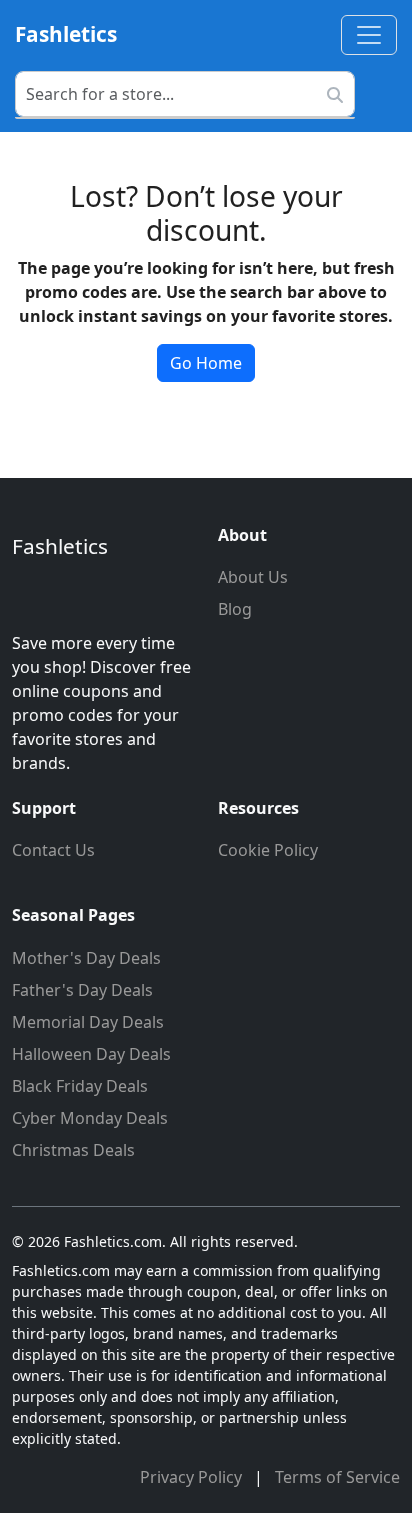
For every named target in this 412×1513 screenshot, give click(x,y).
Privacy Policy (193, 1477)
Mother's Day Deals (86, 958)
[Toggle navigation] (369, 35)
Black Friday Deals (80, 1086)
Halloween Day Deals (91, 1054)
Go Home (206, 363)
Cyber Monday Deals (90, 1118)
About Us (253, 577)
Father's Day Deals (82, 990)
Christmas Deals (73, 1150)
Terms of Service (337, 1477)
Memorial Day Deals (88, 1022)
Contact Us (53, 850)
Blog (235, 609)
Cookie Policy (268, 850)
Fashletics (66, 34)
